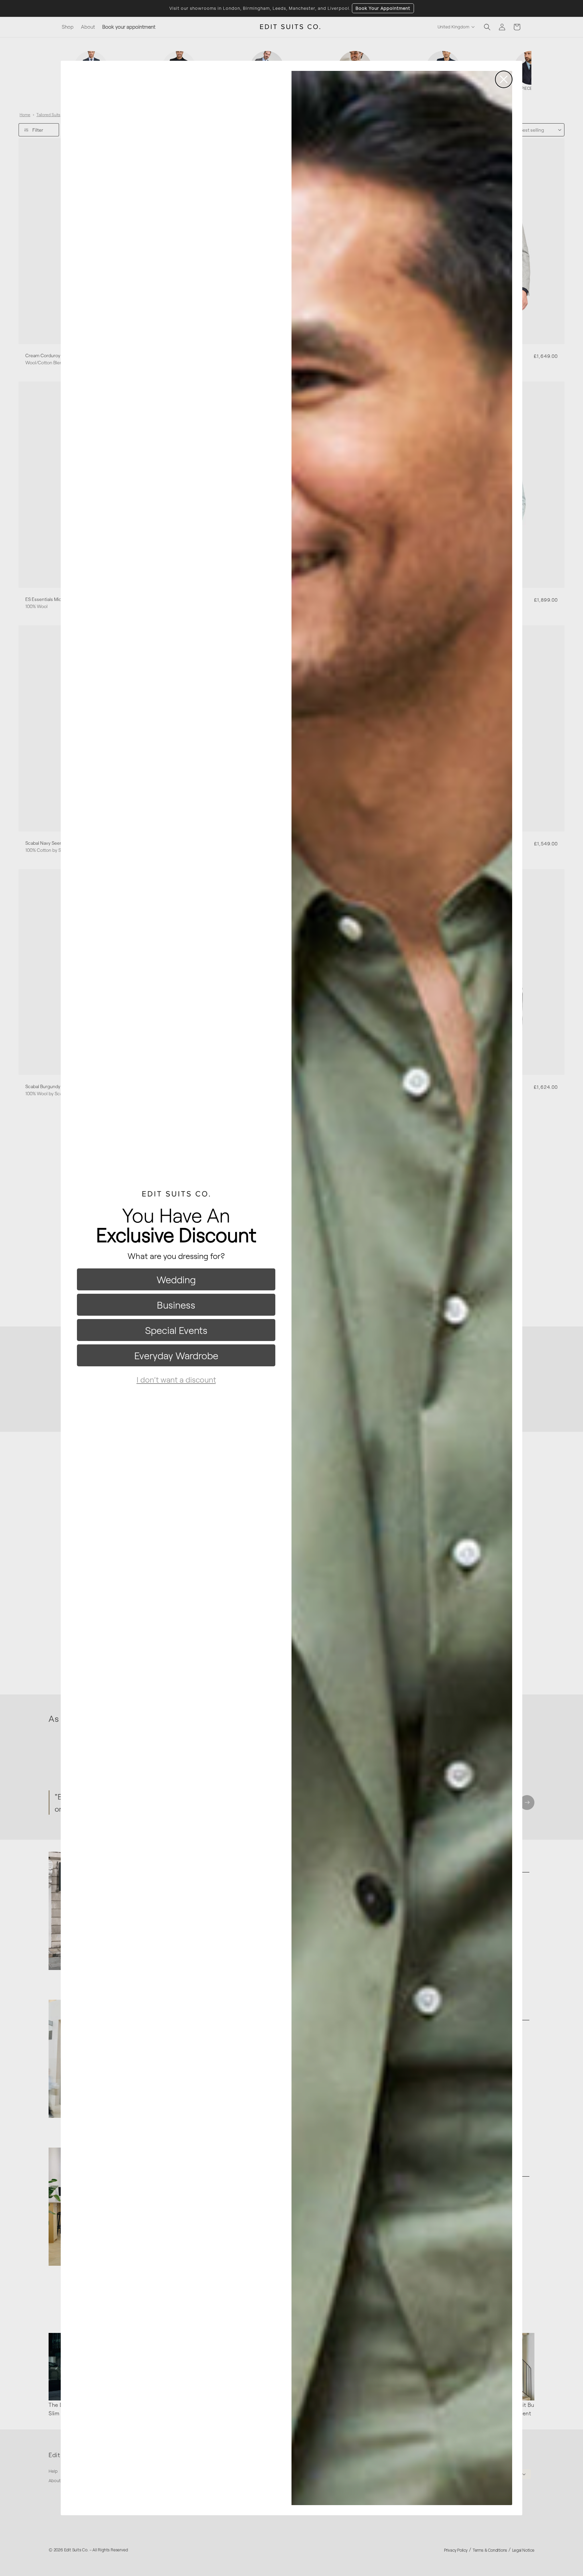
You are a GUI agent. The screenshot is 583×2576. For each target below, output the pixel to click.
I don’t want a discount (176, 1379)
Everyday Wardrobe (176, 1355)
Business (176, 1305)
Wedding (176, 1279)
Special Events (176, 1330)
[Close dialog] (504, 79)
